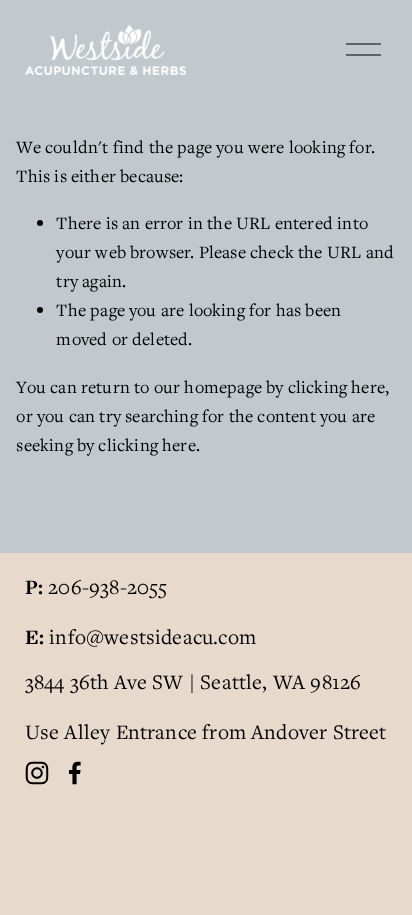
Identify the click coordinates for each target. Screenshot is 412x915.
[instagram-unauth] (37, 773)
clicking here (336, 386)
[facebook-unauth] (75, 773)
